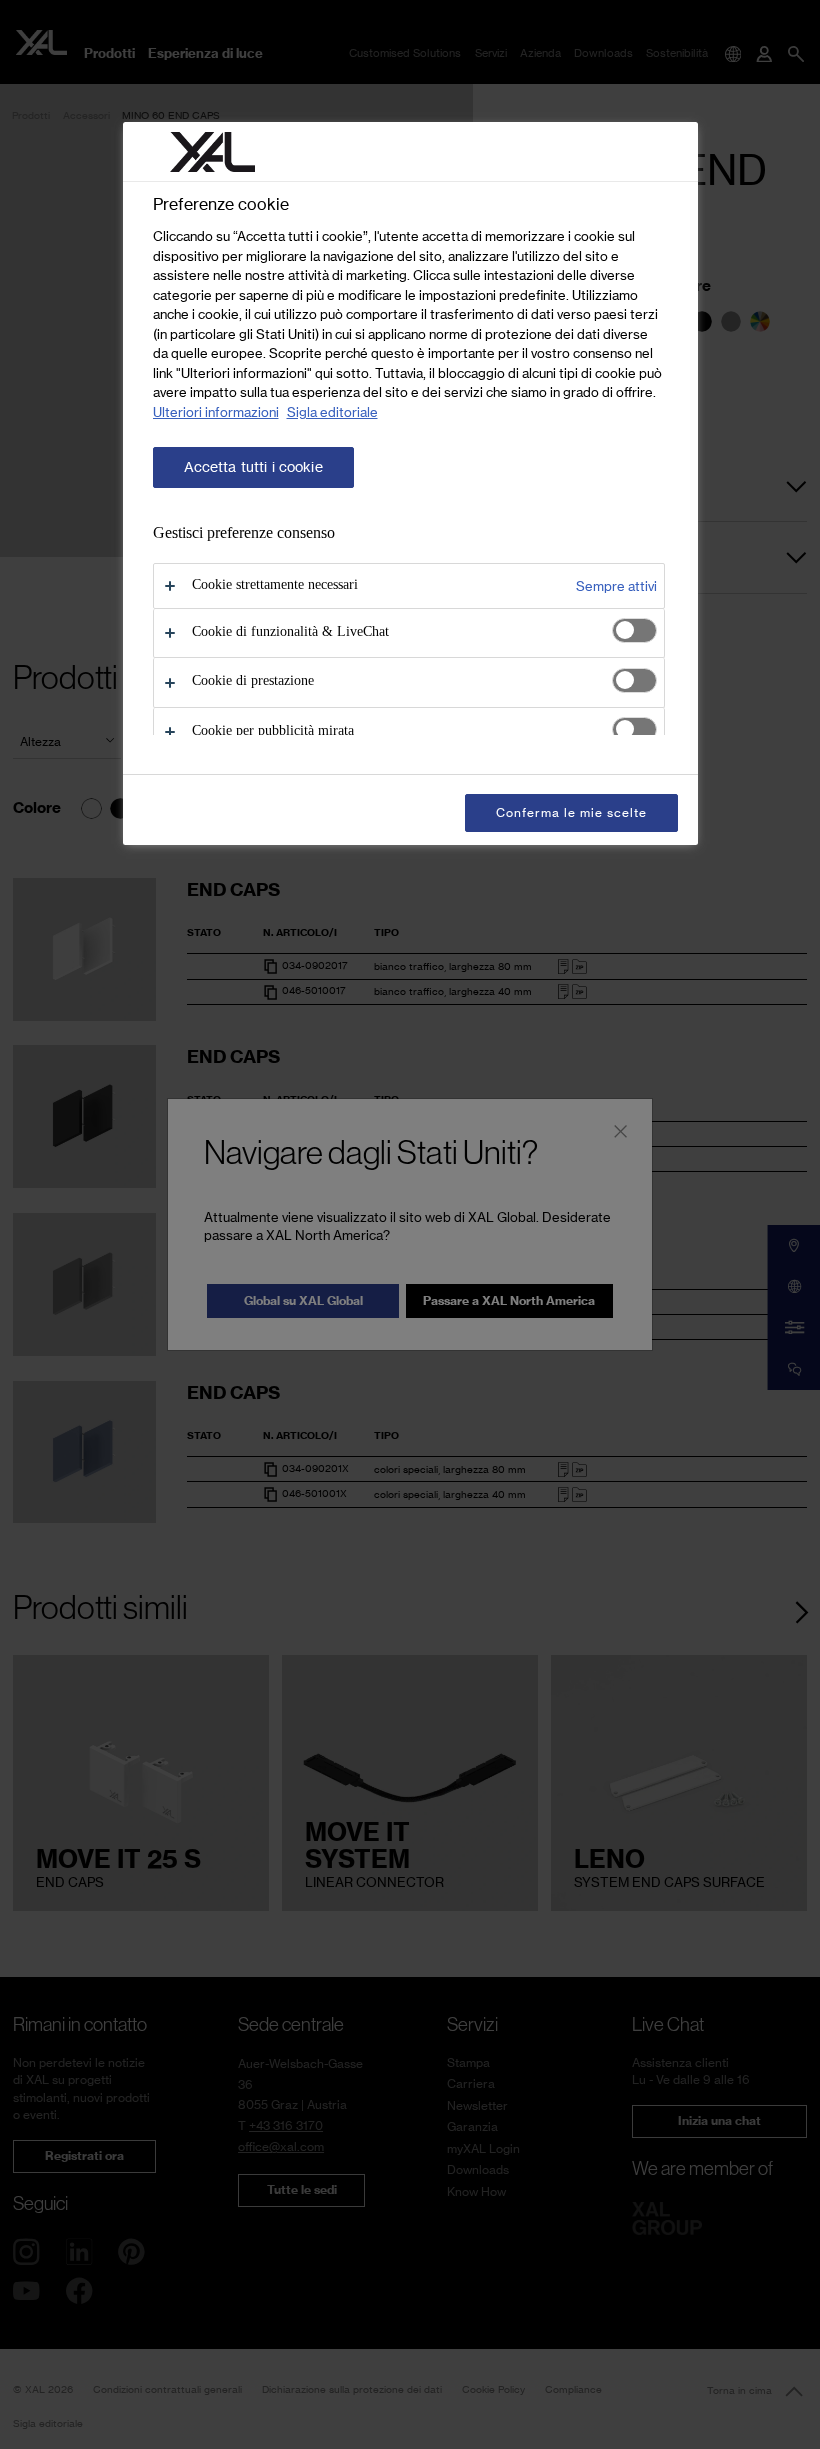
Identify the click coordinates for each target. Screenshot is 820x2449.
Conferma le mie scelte (571, 812)
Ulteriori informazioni (216, 412)
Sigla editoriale (332, 412)
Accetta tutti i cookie (253, 467)
